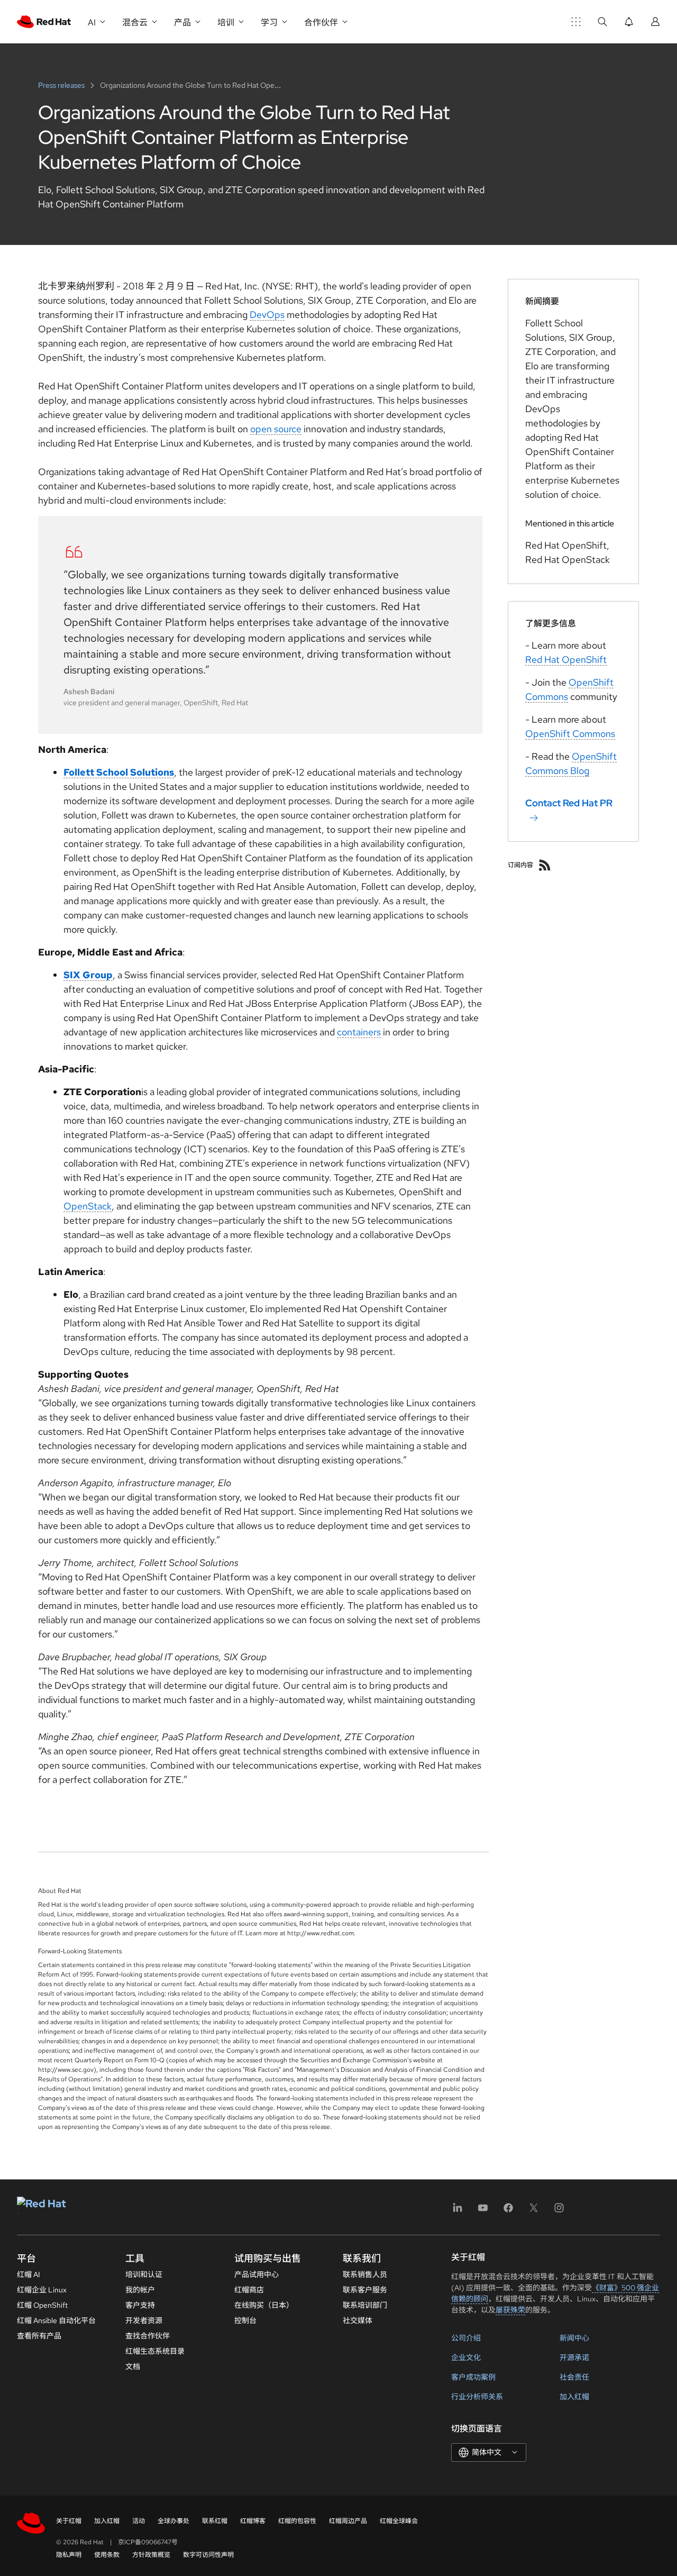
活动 (139, 2521)
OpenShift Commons (570, 734)
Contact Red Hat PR (569, 803)
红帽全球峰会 (399, 2521)
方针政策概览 (151, 2555)
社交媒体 (358, 2320)
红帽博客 (253, 2521)
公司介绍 (466, 2338)
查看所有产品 (39, 2336)
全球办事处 (173, 2521)
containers (359, 1032)
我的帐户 (140, 2290)
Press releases (62, 85)
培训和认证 (144, 2274)
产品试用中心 (257, 2274)
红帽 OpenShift (42, 2305)
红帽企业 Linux (42, 2290)
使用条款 (107, 2555)
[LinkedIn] (458, 2211)
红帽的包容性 (297, 2521)
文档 (133, 2366)
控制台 (245, 2320)
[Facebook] (508, 2211)
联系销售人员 (365, 2274)
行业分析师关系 (477, 2397)
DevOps (267, 315)
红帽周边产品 (348, 2521)
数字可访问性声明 (208, 2555)
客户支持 (140, 2305)
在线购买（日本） (264, 2305)
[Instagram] (559, 2211)
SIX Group (88, 975)
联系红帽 (215, 2521)
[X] (534, 2211)
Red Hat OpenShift (566, 659)
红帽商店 (249, 2290)
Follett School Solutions (119, 772)
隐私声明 (69, 2555)
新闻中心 (574, 2338)
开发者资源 (144, 2320)
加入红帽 (574, 2397)
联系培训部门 (365, 2305)
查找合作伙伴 (148, 2336)
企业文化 (466, 2357)
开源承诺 (574, 2357)
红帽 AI (29, 2274)
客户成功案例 (473, 2377)
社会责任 (574, 2377)
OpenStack (88, 1206)
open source (276, 429)
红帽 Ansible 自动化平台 (56, 2320)
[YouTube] (483, 2211)
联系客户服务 (365, 2290)
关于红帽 (69, 2521)
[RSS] (545, 865)
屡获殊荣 (510, 2310)
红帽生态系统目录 (155, 2351)
